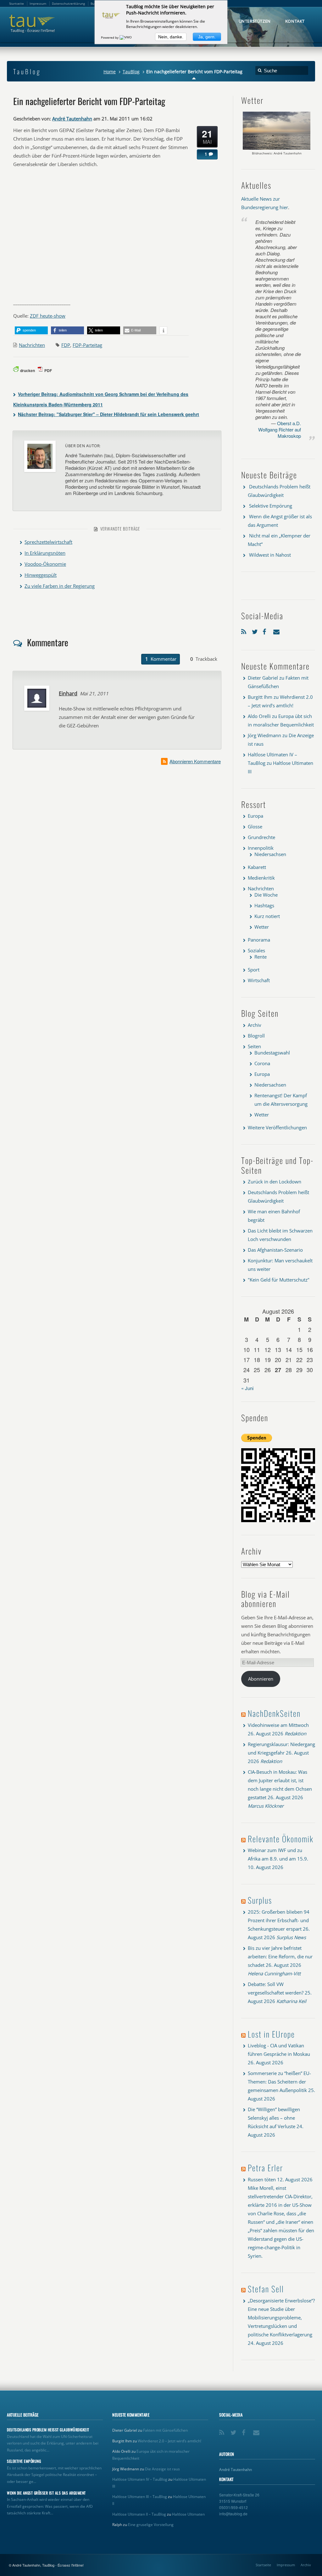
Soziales (256, 950)
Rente (261, 957)
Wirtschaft (259, 980)
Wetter (262, 927)
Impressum (286, 2565)
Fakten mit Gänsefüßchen (165, 2430)
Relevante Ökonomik (281, 1839)
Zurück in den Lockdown (275, 1182)
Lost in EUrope (271, 2034)
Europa (255, 816)
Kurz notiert (267, 916)
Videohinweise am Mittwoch (278, 1725)
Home (110, 72)
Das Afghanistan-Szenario (275, 1250)
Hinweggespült (41, 575)
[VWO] (126, 37)
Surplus (260, 1900)
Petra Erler (265, 2168)
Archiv (255, 1025)
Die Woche (266, 895)
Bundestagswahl (272, 1053)
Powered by (110, 37)
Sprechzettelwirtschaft (48, 542)
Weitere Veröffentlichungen (277, 1127)
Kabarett (257, 867)
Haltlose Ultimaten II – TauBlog (139, 2514)
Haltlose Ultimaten (188, 2514)
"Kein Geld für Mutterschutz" (279, 1280)
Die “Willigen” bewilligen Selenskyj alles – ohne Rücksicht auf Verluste (274, 2118)
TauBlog (131, 72)
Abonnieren (261, 1679)
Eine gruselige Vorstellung (151, 2525)
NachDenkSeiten (274, 1713)
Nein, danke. (171, 37)
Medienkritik (261, 878)
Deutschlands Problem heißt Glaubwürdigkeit (48, 2430)
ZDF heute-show (48, 316)
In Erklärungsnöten (45, 553)
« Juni (247, 1388)
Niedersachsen (270, 854)
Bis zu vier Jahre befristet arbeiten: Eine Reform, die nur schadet (280, 1956)
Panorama (259, 940)
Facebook (266, 630)
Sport (254, 970)
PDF (48, 370)
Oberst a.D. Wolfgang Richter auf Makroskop (280, 429)
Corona (262, 1063)
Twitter (256, 630)
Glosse (255, 826)
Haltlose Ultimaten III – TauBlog (140, 2497)
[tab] (161, 659)
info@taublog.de (233, 2514)
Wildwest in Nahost (270, 555)
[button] (31, 330)
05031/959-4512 (233, 2507)
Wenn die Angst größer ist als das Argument (46, 2493)
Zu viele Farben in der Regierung (60, 586)
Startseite (263, 2565)
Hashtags (264, 905)
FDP (66, 345)
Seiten (254, 1046)
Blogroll (256, 1036)
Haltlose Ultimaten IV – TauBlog (140, 2479)
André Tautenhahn (72, 119)
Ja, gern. (207, 37)
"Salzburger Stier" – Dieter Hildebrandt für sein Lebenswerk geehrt (108, 414)
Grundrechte (261, 837)
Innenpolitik (261, 848)
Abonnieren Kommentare (195, 761)
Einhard (68, 693)
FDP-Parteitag (87, 345)
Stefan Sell (266, 2289)
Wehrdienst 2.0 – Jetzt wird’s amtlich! (169, 2441)
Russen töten (262, 2179)
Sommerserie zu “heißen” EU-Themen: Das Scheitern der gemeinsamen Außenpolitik (279, 2082)
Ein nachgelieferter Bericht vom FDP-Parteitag (89, 101)
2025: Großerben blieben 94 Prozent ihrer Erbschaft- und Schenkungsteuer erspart (279, 1920)
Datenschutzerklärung (68, 3)
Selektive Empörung (271, 506)
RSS (245, 630)
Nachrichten (32, 345)
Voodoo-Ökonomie (45, 564)
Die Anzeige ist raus (162, 2469)
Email (277, 630)
